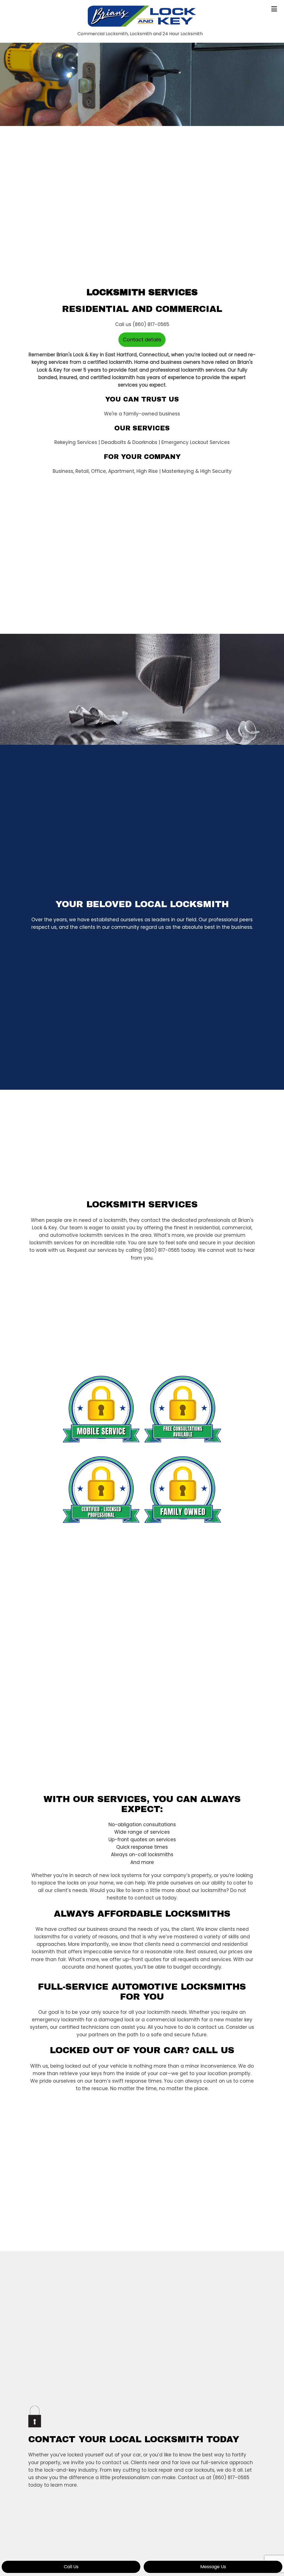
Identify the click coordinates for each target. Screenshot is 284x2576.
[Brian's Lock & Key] (142, 17)
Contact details (142, 340)
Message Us (213, 2567)
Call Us (71, 2567)
